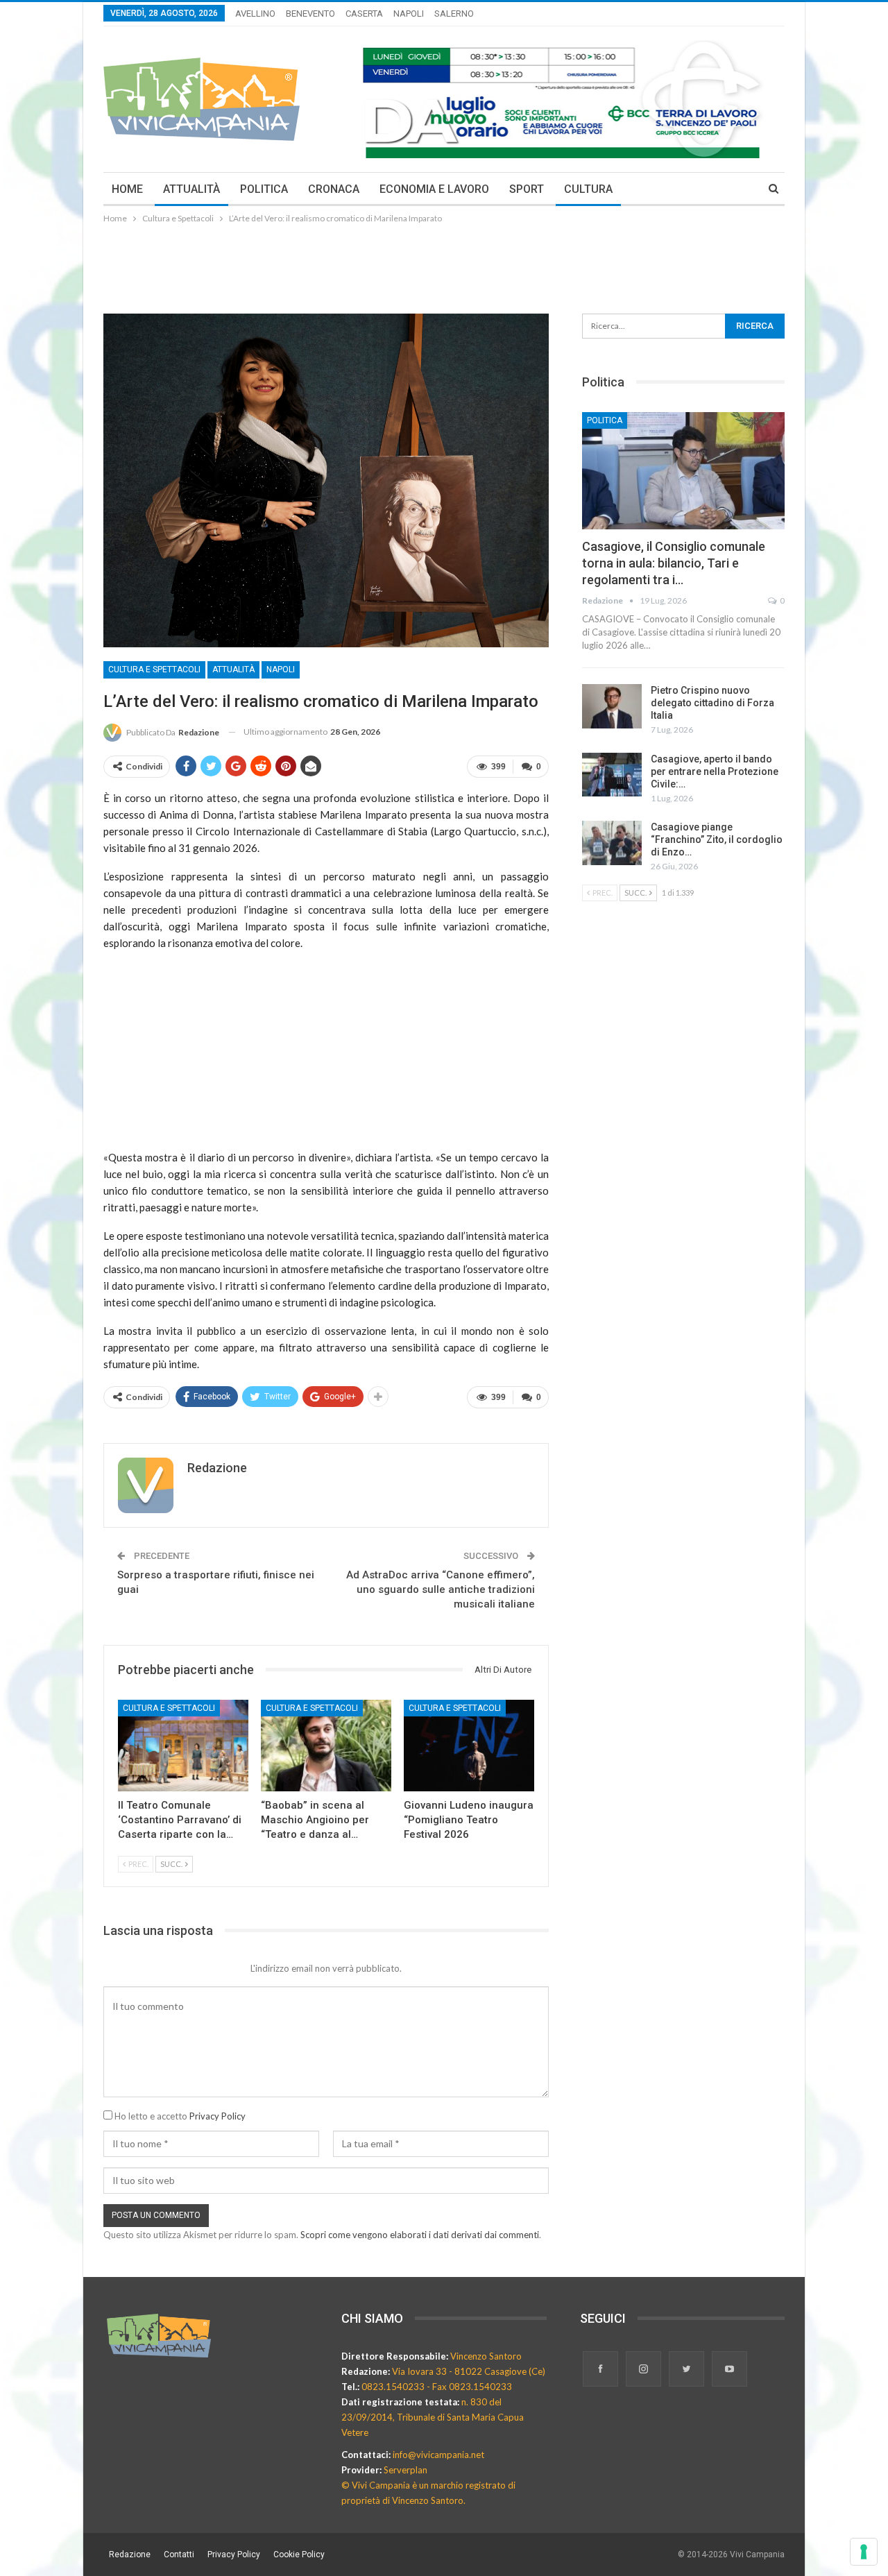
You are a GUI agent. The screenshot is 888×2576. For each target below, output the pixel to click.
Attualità (233, 669)
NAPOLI (409, 14)
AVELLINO (255, 14)
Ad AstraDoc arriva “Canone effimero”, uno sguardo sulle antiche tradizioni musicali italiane (441, 1589)
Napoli (281, 669)
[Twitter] (688, 2370)
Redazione (130, 2554)
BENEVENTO (310, 14)
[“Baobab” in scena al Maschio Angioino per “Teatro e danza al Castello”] (326, 1746)
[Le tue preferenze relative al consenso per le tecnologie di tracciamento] (864, 2552)
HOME (127, 189)
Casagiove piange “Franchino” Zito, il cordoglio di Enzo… (717, 839)
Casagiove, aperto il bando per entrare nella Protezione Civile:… (715, 771)
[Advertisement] (444, 264)
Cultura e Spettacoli (154, 669)
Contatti (179, 2554)
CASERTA (364, 14)
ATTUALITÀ (191, 189)
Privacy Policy (217, 2116)
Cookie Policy (299, 2554)
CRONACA (334, 189)
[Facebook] (601, 2370)
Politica (605, 420)
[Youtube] (729, 2370)
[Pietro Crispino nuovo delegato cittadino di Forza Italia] (612, 706)
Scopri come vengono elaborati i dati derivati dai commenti (420, 2235)
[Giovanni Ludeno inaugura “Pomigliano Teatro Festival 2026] (469, 1746)
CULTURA (588, 189)
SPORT (527, 189)
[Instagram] (644, 2370)
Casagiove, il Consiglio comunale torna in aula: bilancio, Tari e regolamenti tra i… (674, 563)
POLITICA (264, 189)
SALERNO (454, 14)
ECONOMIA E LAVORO (434, 189)
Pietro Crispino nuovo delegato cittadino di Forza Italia (712, 703)
